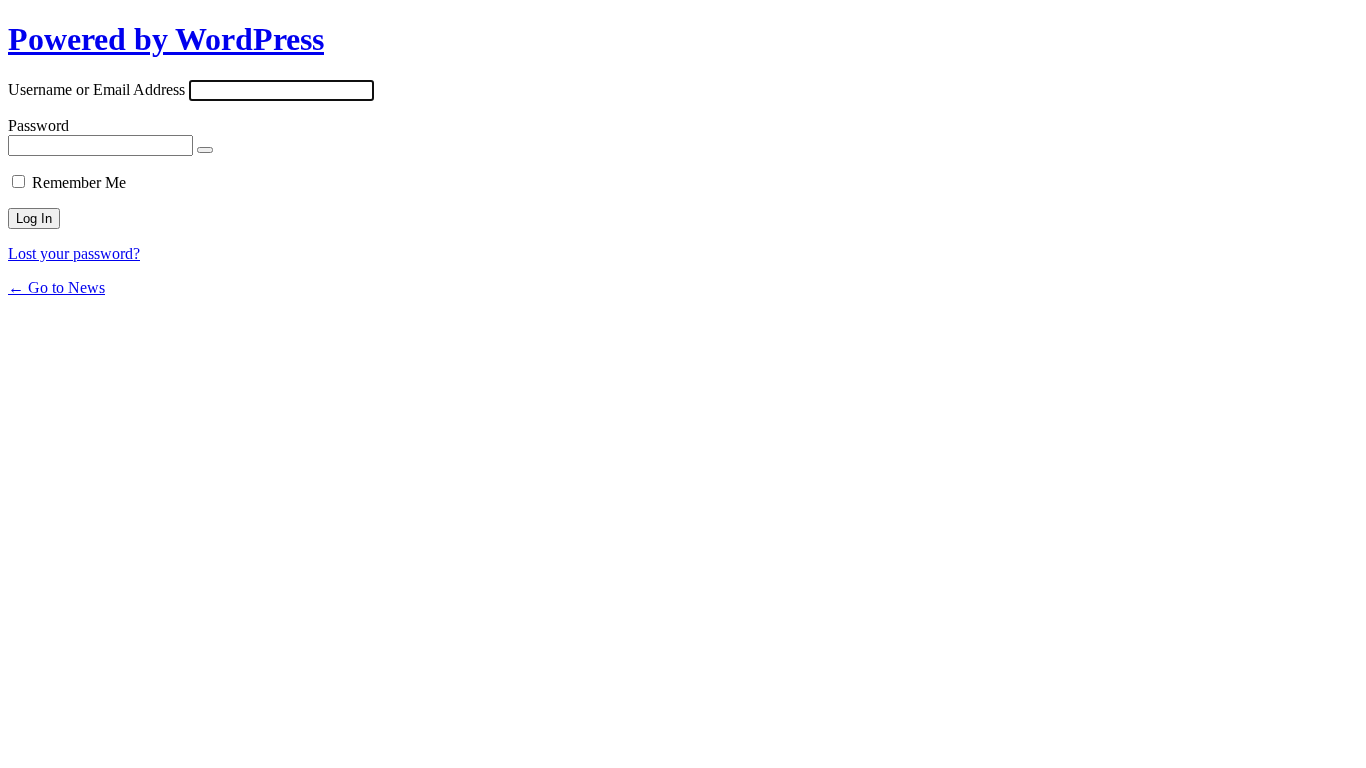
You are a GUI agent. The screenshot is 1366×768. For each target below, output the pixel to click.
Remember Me (79, 182)
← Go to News (56, 287)
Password (38, 125)
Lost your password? (74, 253)
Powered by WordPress (166, 39)
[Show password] (205, 150)
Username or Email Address (96, 89)
